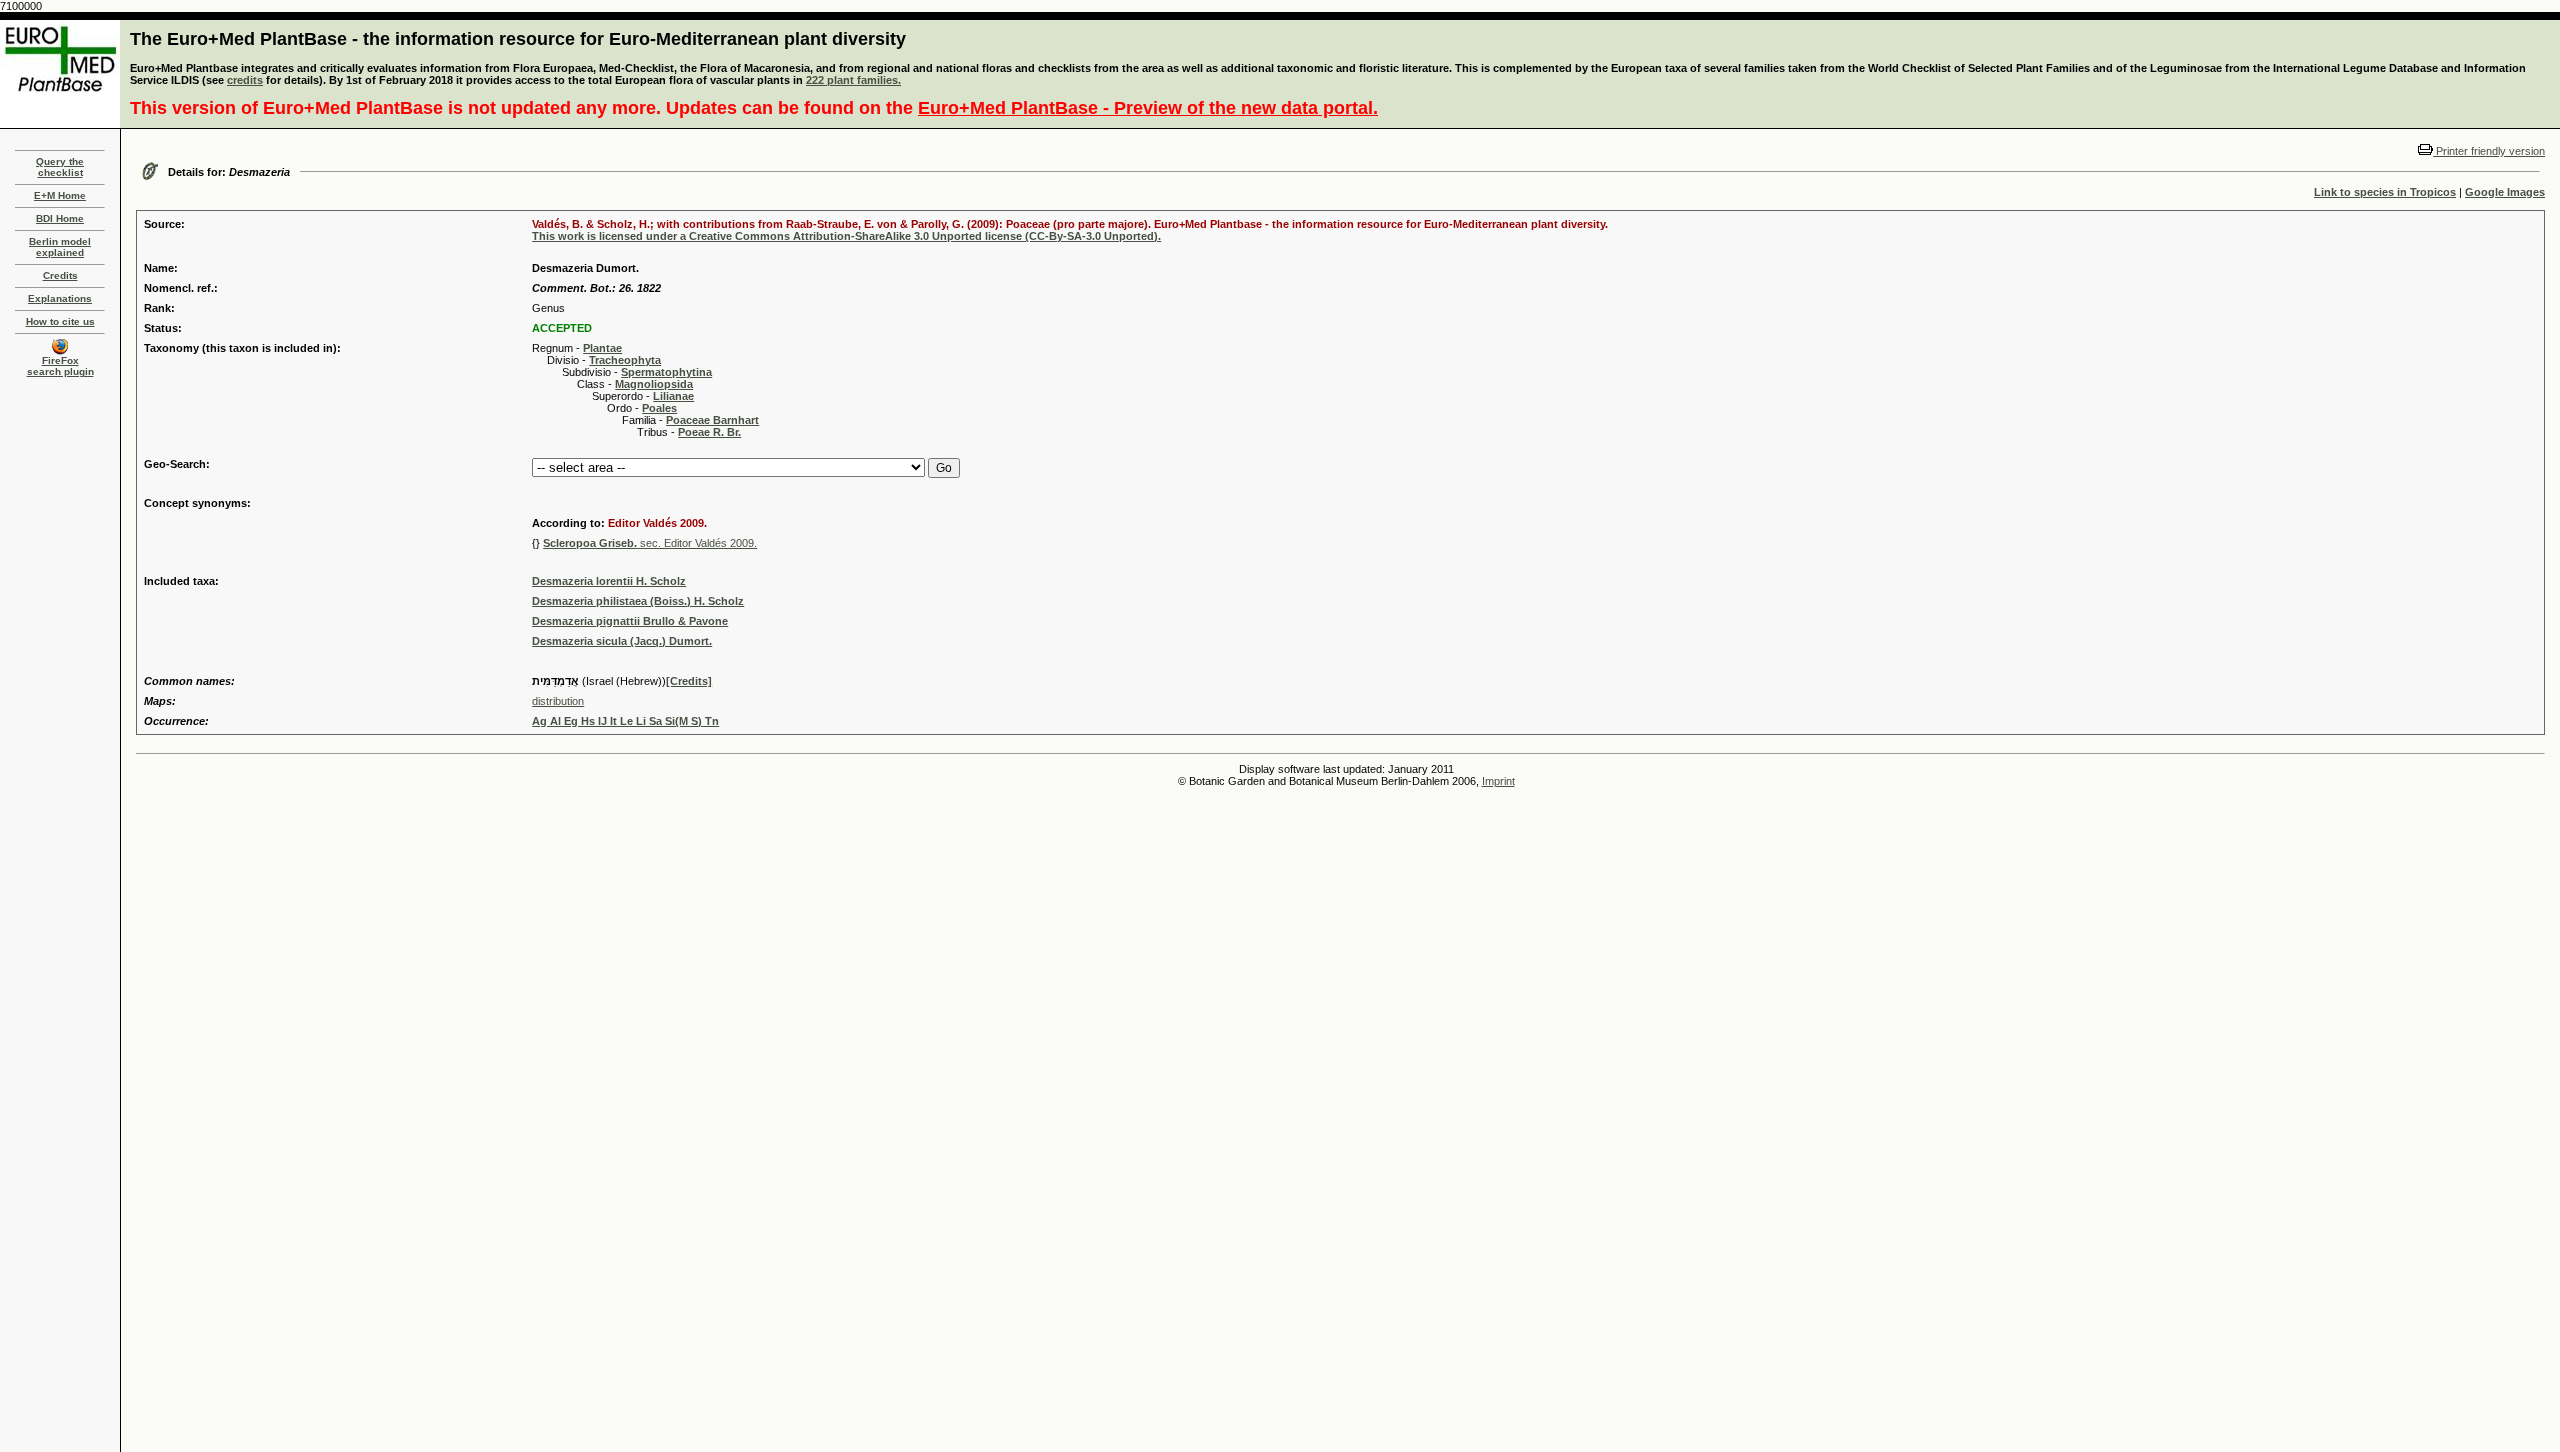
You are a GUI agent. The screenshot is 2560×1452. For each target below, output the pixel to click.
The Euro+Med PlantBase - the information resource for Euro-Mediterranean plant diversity (518, 39)
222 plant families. (853, 80)
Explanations (60, 298)
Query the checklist (60, 167)
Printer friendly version (2489, 151)
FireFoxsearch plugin (60, 366)
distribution (558, 701)
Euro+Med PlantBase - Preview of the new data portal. (1148, 108)
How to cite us (60, 321)
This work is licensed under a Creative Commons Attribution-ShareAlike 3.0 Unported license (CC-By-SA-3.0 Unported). (846, 236)
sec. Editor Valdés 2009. (650, 543)
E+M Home (60, 195)
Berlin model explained (60, 247)
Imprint (1498, 781)
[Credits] (689, 681)
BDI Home (60, 218)
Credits (60, 275)
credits (245, 80)
